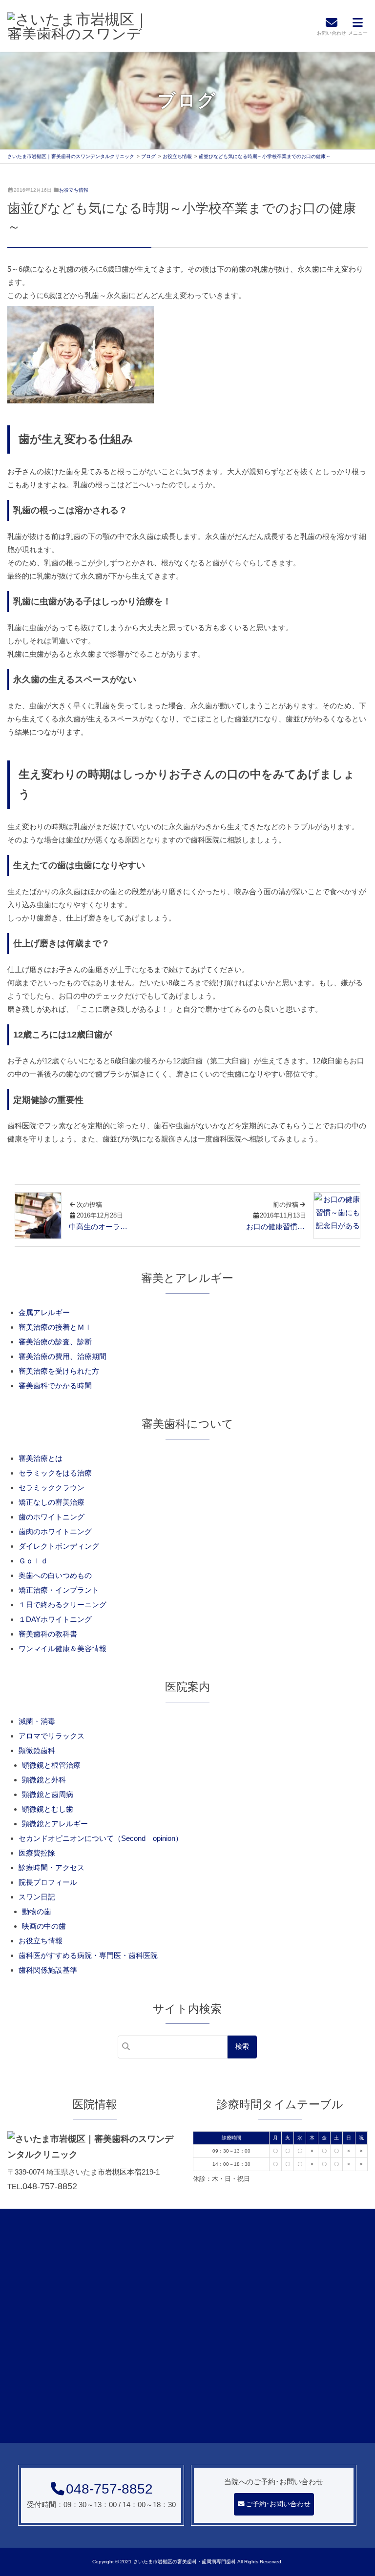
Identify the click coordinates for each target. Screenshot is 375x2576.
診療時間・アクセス (52, 1867)
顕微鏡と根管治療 (51, 1765)
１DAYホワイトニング (55, 1619)
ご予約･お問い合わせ (278, 2504)
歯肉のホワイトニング (55, 1531)
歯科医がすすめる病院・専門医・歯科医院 (88, 1955)
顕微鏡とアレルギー (55, 1824)
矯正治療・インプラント (59, 1590)
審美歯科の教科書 (48, 1634)
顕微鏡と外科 (44, 1780)
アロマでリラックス (52, 1736)
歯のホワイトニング (52, 1517)
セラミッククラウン (52, 1488)
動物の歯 (37, 1911)
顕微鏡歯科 (37, 1750)
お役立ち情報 (74, 190)
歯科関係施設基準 (48, 1970)
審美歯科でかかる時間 (55, 1386)
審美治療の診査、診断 (55, 1342)
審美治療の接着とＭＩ (55, 1327)
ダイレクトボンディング (59, 1546)
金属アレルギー (44, 1312)
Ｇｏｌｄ (33, 1561)
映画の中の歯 (44, 1926)
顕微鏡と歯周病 (48, 1794)
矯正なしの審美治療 (52, 1502)
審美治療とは (41, 1458)
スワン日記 (37, 1897)
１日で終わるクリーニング (62, 1605)
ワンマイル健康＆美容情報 (62, 1648)
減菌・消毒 (37, 1721)
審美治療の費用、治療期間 (62, 1356)
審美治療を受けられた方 (59, 1371)
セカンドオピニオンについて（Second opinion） (101, 1838)
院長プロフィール (48, 1882)
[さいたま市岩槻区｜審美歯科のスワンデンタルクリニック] (81, 26)
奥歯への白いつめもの (55, 1575)
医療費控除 (37, 1853)
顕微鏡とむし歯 (48, 1809)
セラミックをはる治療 (55, 1473)
